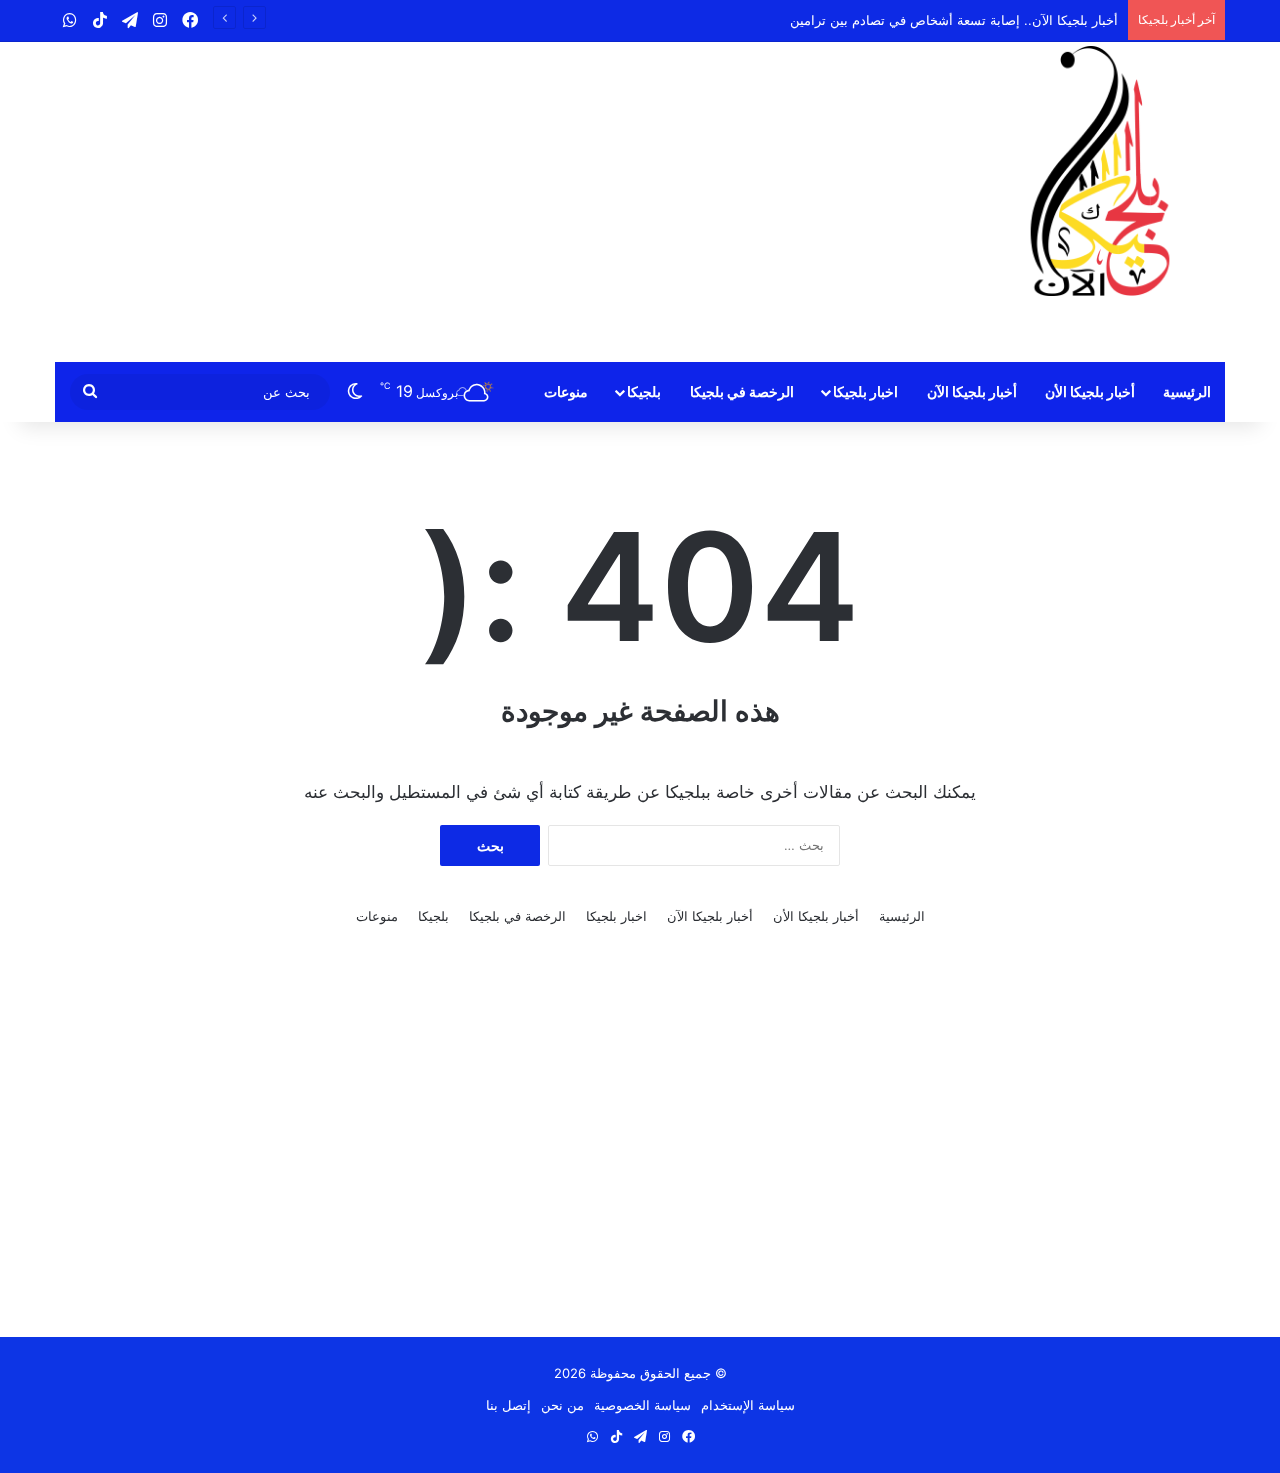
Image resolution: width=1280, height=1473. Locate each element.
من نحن (562, 1405)
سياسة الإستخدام (748, 1405)
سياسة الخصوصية (642, 1405)
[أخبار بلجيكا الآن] (1100, 171)
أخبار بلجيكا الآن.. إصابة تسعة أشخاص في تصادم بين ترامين (954, 20)
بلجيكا (644, 391)
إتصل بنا (508, 1405)
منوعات (566, 391)
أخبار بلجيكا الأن (1090, 391)
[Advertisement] (440, 202)
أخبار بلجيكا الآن (972, 391)
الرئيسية (1187, 391)
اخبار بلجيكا (865, 391)
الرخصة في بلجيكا (742, 391)
